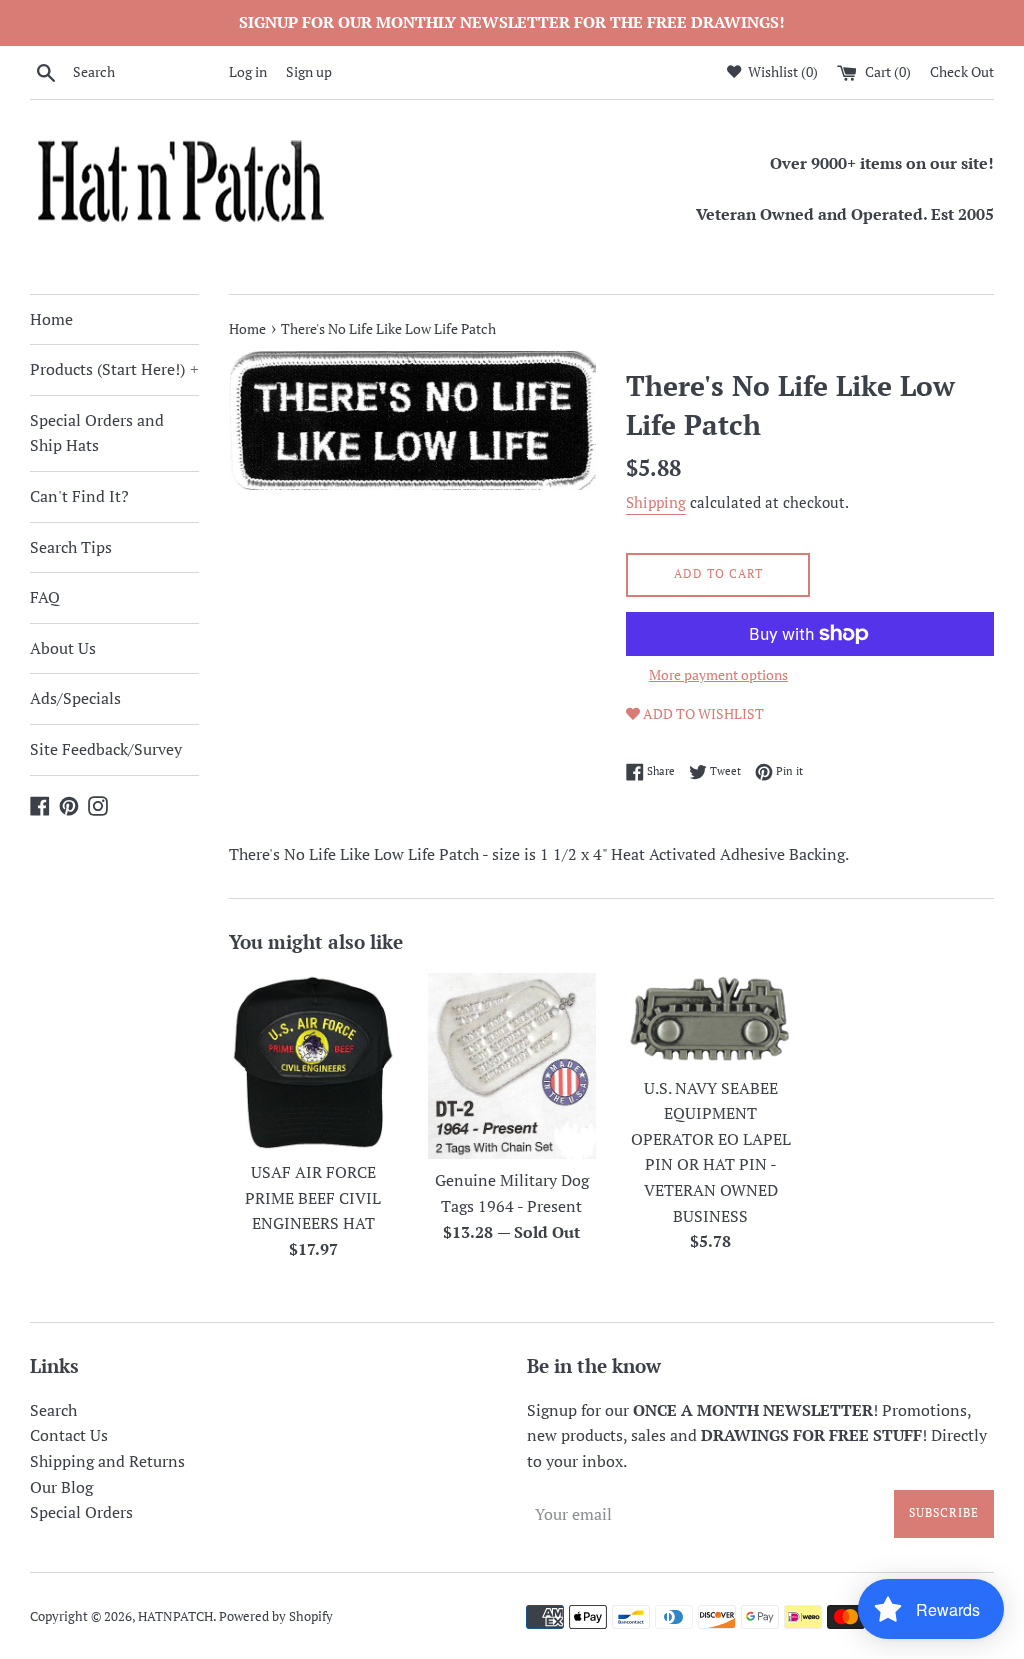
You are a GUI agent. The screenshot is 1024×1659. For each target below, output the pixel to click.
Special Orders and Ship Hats (97, 433)
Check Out (962, 71)
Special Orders (81, 1512)
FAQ (45, 597)
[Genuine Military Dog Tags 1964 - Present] (512, 1065)
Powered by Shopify (276, 1616)
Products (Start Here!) (114, 369)
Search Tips (71, 547)
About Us (63, 648)
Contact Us (69, 1435)
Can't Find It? (79, 496)
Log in (248, 71)
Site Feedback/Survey (106, 749)
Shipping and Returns (107, 1461)
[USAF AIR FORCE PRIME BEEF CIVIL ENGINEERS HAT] (313, 1061)
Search (53, 1410)
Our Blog (61, 1487)
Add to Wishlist (702, 713)
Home (51, 319)
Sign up (309, 71)
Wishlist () (781, 71)
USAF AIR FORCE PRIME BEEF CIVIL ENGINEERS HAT (313, 1197)
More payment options (718, 674)
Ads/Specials (75, 698)
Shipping (656, 502)
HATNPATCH (175, 1616)
